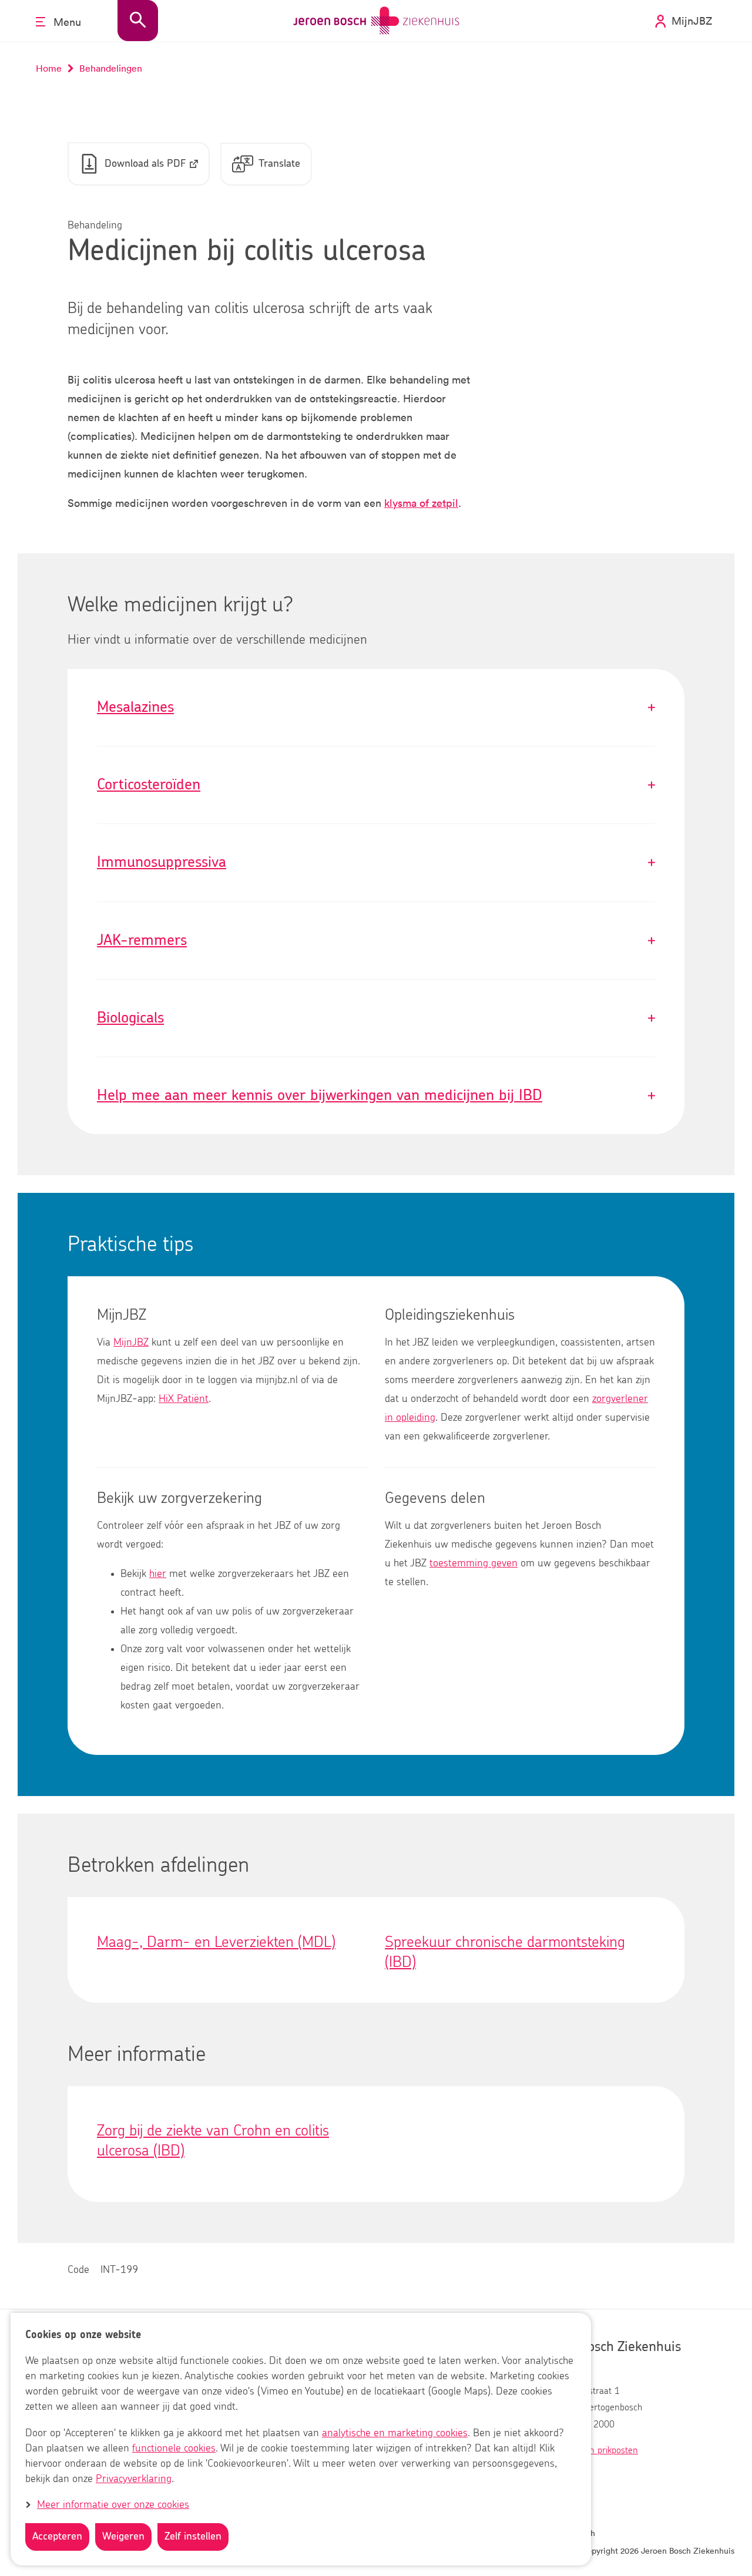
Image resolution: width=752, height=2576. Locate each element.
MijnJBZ (131, 1343)
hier (158, 1574)
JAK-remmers (376, 941)
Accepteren (57, 2537)
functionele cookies (174, 2449)
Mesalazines (376, 707)
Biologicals (376, 1018)
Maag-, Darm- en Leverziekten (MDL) (216, 1942)
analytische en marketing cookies (395, 2433)
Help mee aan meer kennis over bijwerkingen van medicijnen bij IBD (376, 1096)
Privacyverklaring (134, 2479)
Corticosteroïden (376, 785)
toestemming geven (474, 1563)
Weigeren (123, 2537)
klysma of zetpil (421, 503)
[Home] (376, 21)
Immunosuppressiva (376, 862)
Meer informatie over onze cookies (113, 2505)
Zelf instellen (193, 2537)
